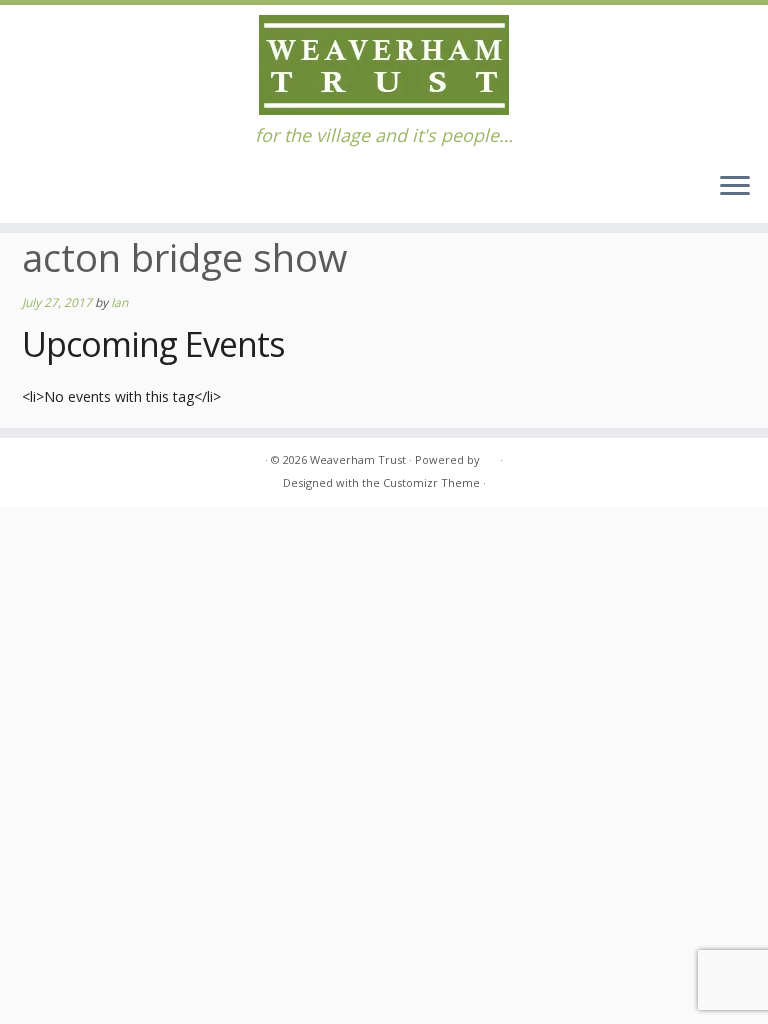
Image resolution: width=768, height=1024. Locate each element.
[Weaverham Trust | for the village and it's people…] (384, 65)
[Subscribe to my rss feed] (34, 460)
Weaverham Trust (358, 459)
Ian (119, 302)
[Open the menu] (735, 187)
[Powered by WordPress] (490, 456)
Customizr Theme (431, 482)
